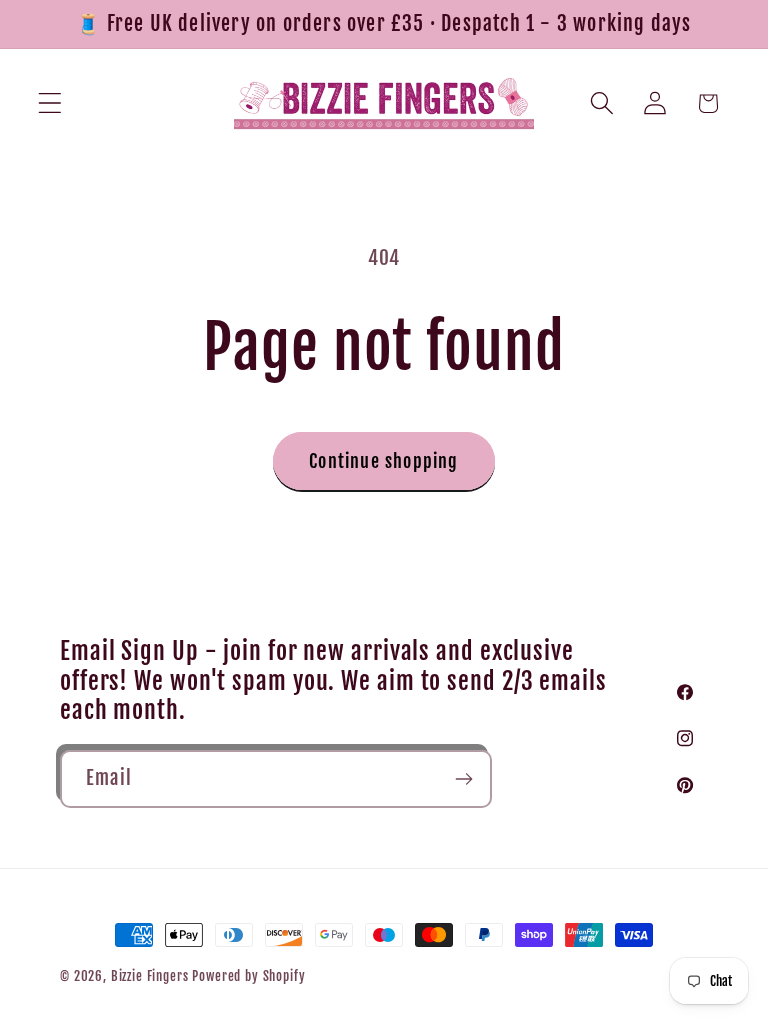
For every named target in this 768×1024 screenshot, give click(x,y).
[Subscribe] (463, 779)
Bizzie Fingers (150, 976)
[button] (50, 103)
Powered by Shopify (248, 976)
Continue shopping (383, 461)
